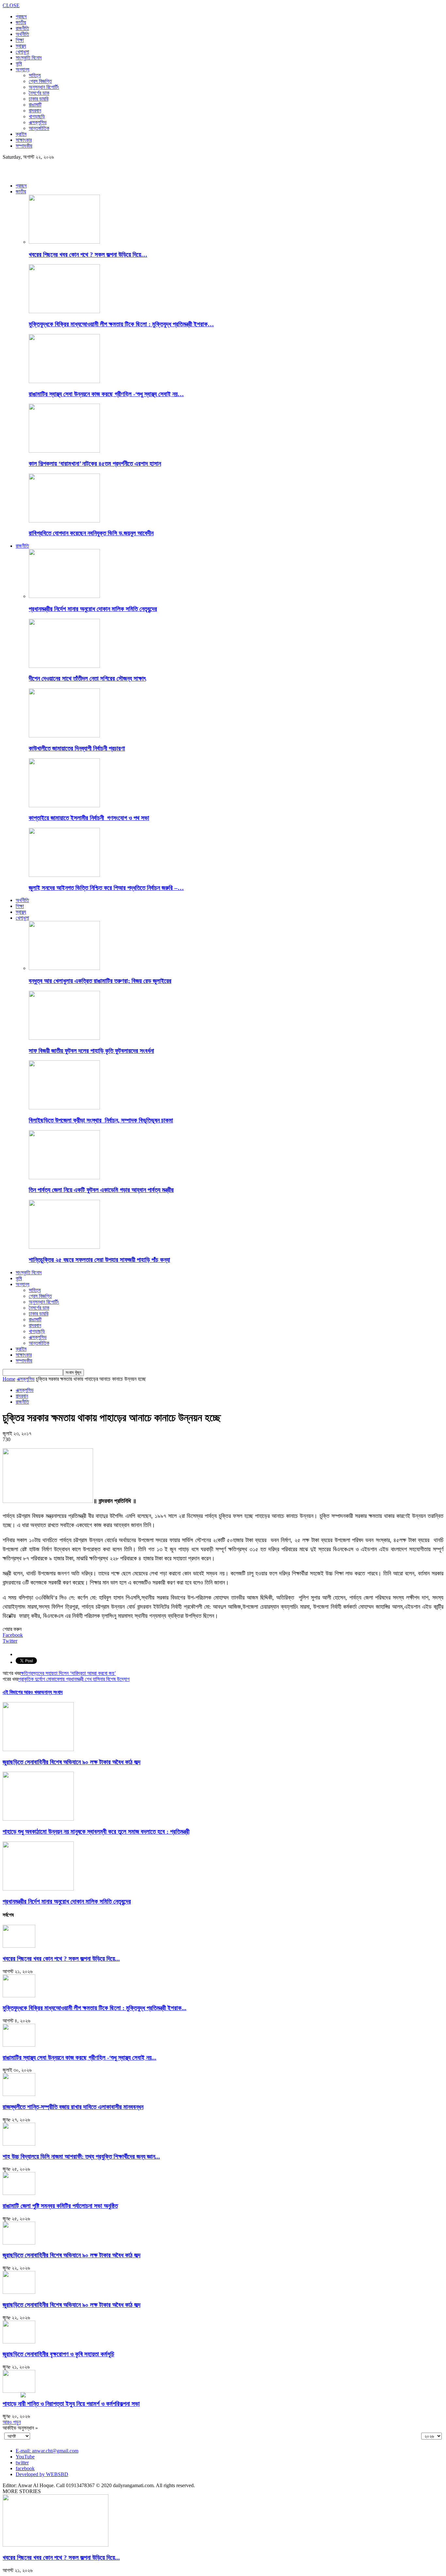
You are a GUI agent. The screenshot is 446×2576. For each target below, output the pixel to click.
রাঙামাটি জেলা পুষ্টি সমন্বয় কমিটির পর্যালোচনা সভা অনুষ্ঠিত (60, 2206)
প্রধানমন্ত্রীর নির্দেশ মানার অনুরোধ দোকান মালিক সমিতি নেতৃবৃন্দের (93, 609)
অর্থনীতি (22, 34)
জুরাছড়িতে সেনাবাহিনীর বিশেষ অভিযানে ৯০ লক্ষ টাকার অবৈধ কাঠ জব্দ (72, 1762)
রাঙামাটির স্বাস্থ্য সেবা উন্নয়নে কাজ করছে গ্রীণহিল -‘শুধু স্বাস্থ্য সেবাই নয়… (106, 394)
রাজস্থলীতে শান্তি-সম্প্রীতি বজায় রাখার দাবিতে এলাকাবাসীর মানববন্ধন (73, 2107)
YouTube (25, 2457)
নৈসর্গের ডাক (39, 93)
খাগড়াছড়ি (37, 116)
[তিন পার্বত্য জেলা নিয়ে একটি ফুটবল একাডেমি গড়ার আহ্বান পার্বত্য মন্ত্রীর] (64, 1177)
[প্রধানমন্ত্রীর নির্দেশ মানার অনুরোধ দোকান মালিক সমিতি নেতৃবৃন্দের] (64, 596)
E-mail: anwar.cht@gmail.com (47, 2451)
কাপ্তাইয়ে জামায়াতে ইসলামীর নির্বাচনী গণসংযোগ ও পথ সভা (89, 818)
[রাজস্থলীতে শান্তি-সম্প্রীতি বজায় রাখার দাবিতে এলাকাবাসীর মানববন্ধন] (19, 2094)
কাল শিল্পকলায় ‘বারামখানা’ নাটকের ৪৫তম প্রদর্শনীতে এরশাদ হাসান (95, 464)
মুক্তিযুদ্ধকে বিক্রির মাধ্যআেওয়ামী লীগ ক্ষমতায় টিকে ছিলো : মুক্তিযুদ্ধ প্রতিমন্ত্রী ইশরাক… (121, 324)
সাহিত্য (35, 75)
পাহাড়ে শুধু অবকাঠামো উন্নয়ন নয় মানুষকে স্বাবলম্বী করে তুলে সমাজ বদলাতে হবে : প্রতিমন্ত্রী (96, 1832)
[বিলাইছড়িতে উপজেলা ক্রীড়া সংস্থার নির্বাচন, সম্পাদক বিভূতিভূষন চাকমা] (64, 1108)
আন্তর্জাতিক (39, 128)
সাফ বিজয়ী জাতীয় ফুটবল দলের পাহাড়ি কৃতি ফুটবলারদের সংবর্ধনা (91, 1051)
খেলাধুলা (22, 52)
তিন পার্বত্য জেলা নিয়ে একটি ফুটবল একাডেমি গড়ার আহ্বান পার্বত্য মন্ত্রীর (101, 1190)
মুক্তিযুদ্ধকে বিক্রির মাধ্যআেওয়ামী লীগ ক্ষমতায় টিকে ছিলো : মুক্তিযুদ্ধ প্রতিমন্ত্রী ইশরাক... (95, 2008)
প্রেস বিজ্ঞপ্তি (40, 81)
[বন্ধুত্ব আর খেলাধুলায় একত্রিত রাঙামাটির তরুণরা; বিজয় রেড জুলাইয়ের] (64, 968)
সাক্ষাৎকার (24, 140)
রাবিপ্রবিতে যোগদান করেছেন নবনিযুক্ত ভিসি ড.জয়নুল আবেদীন (91, 533)
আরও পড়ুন (12, 2422)
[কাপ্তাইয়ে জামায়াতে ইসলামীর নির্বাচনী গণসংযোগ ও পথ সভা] (64, 805)
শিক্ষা (20, 40)
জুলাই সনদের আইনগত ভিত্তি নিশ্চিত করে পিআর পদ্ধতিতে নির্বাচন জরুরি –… (106, 888)
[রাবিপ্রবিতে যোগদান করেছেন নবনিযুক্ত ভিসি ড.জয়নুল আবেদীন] (64, 521)
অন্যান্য (23, 69)
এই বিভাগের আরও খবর (22, 1692)
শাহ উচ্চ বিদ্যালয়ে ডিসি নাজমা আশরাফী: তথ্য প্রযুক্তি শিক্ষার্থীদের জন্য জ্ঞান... (81, 2157)
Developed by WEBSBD (42, 2474)
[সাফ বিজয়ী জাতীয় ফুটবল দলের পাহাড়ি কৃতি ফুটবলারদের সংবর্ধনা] (64, 1038)
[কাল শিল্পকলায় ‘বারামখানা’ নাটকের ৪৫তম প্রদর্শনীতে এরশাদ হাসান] (64, 451)
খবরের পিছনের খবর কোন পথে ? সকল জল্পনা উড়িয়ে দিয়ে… (88, 255)
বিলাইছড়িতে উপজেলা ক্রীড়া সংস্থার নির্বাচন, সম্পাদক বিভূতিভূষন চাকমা (101, 1120)
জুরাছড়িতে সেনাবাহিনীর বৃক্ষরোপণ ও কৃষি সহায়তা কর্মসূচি (58, 2354)
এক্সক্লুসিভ (38, 122)
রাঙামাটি (35, 105)
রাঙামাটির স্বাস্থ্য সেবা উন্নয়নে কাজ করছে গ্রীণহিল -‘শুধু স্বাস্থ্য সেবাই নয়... (80, 2058)
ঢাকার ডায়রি (39, 99)
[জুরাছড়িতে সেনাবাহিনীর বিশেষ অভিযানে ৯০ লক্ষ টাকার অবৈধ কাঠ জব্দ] (38, 1749)
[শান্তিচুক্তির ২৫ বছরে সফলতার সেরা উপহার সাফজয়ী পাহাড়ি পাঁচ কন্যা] (64, 1247)
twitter (22, 2463)
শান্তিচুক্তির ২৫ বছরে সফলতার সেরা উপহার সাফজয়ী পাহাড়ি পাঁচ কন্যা (99, 1260)
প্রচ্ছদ (21, 16)
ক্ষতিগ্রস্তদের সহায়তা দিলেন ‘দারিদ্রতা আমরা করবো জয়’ (68, 1673)
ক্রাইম (21, 134)
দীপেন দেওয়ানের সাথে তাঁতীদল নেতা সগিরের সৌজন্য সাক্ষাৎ (87, 678)
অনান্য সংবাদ (52, 1692)
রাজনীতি (22, 28)
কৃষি (19, 64)
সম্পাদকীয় (24, 146)
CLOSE (11, 5)
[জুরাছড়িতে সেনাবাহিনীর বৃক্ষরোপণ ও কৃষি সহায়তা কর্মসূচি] (19, 2342)
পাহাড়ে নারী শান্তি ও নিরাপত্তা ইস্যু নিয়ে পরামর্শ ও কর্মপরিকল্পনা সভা (71, 2404)
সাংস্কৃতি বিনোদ (29, 58)
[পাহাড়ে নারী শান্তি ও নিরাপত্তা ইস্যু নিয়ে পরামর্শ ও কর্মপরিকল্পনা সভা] (19, 2391)
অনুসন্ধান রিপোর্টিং (44, 87)
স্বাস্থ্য (21, 46)
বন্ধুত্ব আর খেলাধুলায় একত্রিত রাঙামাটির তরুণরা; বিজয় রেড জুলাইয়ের (100, 981)
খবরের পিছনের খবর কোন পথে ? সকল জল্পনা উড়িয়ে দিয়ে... (61, 1959)
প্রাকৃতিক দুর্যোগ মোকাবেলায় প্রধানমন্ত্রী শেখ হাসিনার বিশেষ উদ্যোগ (74, 1679)
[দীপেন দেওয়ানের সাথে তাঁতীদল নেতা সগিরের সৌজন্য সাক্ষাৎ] (64, 666)
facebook (25, 2468)
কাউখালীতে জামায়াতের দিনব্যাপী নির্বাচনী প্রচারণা (77, 748)
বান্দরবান (35, 111)
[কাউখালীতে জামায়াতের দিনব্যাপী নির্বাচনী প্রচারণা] (64, 736)
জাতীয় (21, 22)
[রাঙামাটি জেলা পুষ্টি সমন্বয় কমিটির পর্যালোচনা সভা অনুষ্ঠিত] (19, 2193)
